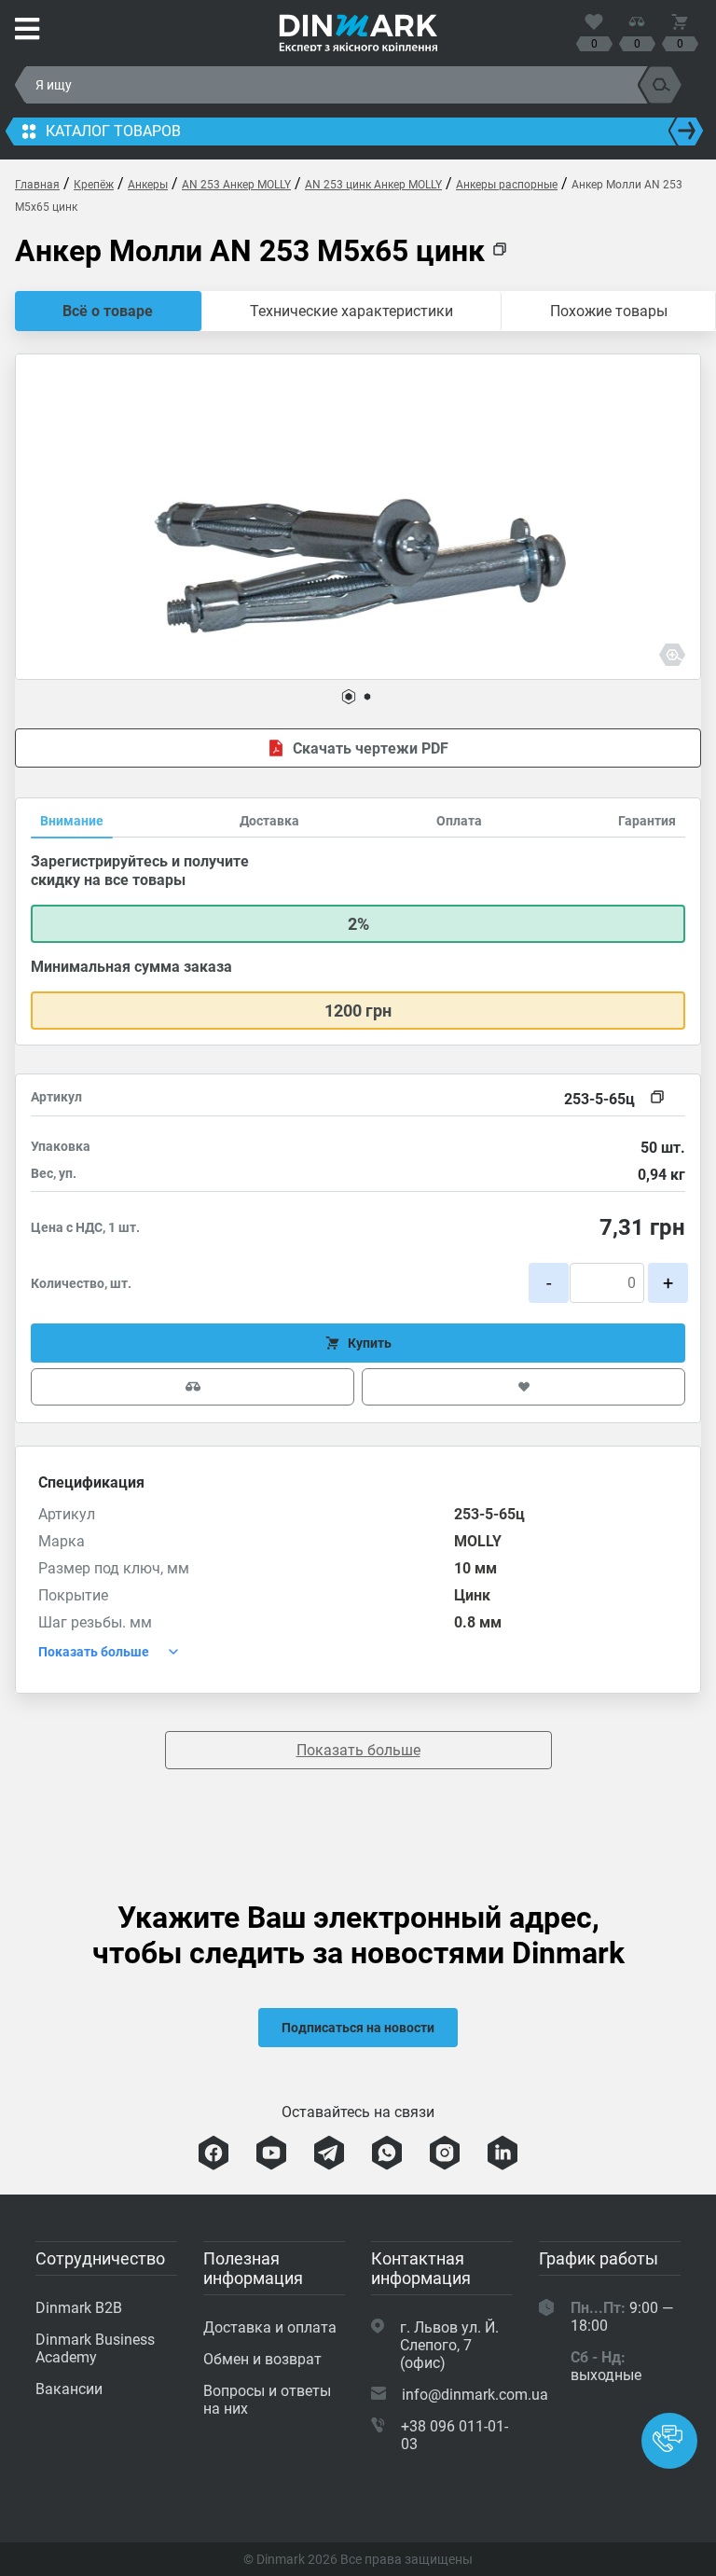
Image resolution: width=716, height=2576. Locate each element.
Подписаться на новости (358, 2028)
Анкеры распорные (507, 185)
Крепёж (94, 185)
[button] (349, 697)
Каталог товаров (113, 131)
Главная (37, 185)
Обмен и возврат (262, 2359)
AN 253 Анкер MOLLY (236, 185)
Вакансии (69, 2389)
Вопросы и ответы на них (267, 2400)
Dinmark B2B (79, 2308)
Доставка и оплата (270, 2327)
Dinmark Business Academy (95, 2348)
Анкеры (148, 185)
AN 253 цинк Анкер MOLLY (373, 185)
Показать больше (358, 1750)
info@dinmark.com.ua (475, 2395)
